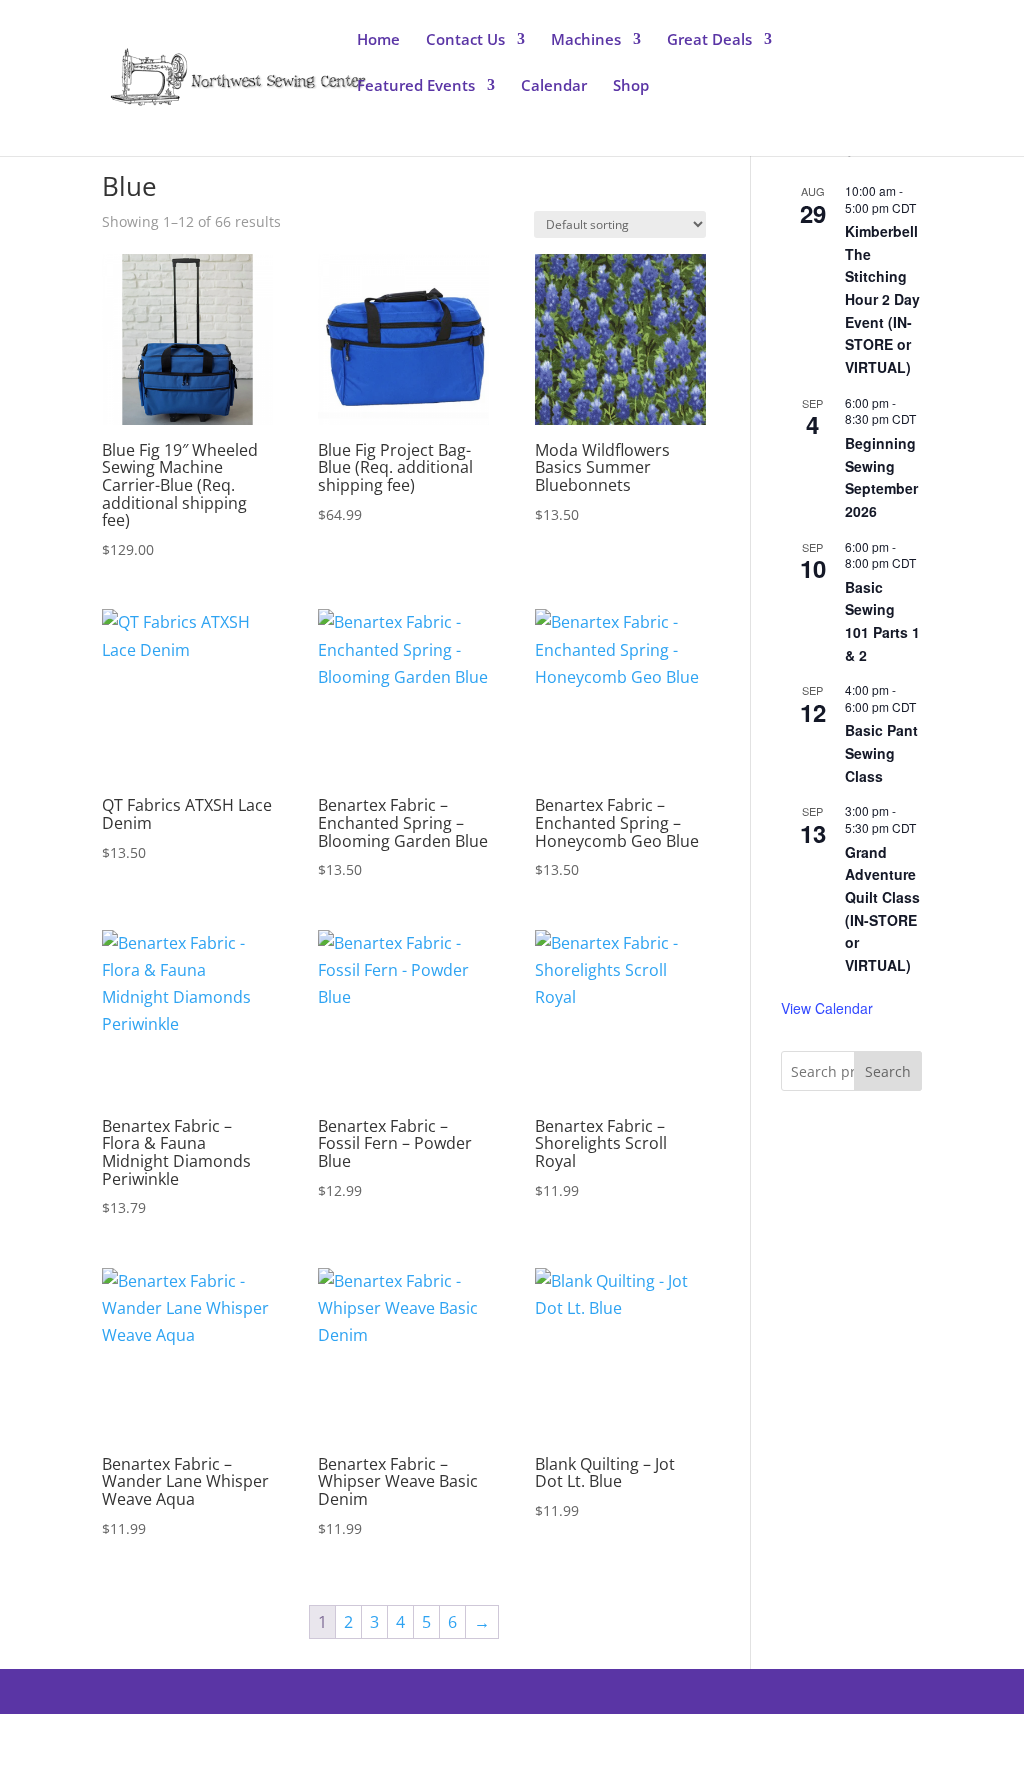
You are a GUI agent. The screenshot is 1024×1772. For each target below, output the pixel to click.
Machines (586, 40)
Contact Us (465, 40)
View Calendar (827, 1008)
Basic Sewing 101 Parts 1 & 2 (882, 621)
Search (888, 1071)
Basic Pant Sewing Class (881, 752)
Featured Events (416, 86)
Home (378, 40)
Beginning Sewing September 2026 (881, 477)
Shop (631, 86)
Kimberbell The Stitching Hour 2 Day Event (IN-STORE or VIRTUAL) (882, 299)
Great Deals (709, 40)
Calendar (554, 86)
